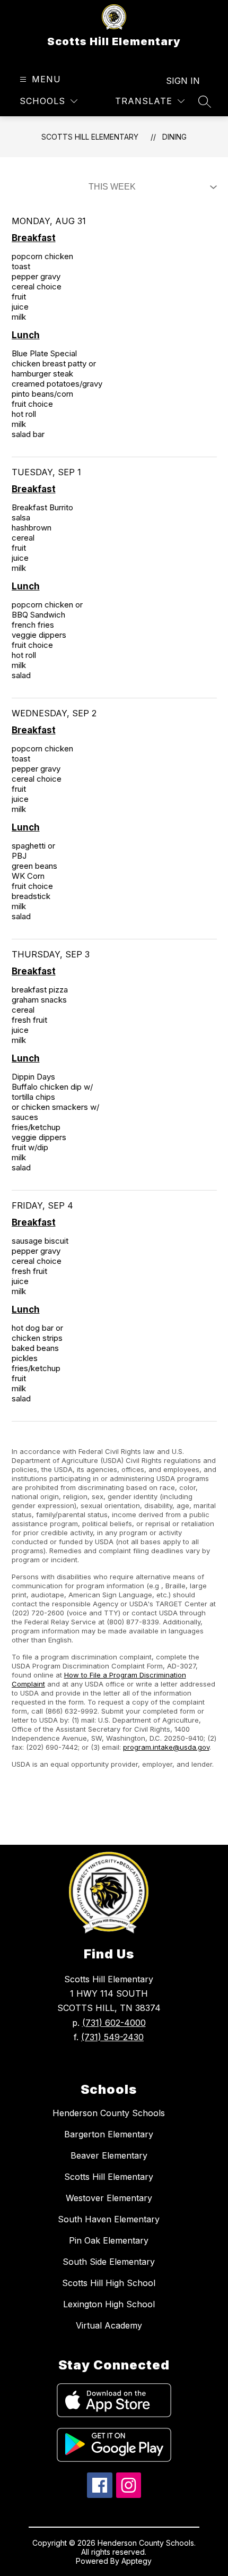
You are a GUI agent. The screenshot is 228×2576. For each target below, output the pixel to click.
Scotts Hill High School (109, 2283)
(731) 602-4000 (114, 2023)
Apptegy (137, 2561)
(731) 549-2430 (112, 2037)
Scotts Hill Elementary (90, 137)
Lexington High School (109, 2304)
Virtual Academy (109, 2325)
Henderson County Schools (109, 2113)
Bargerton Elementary (109, 2134)
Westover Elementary (109, 2198)
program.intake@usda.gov (166, 1747)
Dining (174, 137)
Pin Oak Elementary (109, 2240)
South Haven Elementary (109, 2219)
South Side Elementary (109, 2262)
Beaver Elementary (109, 2155)
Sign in (183, 81)
